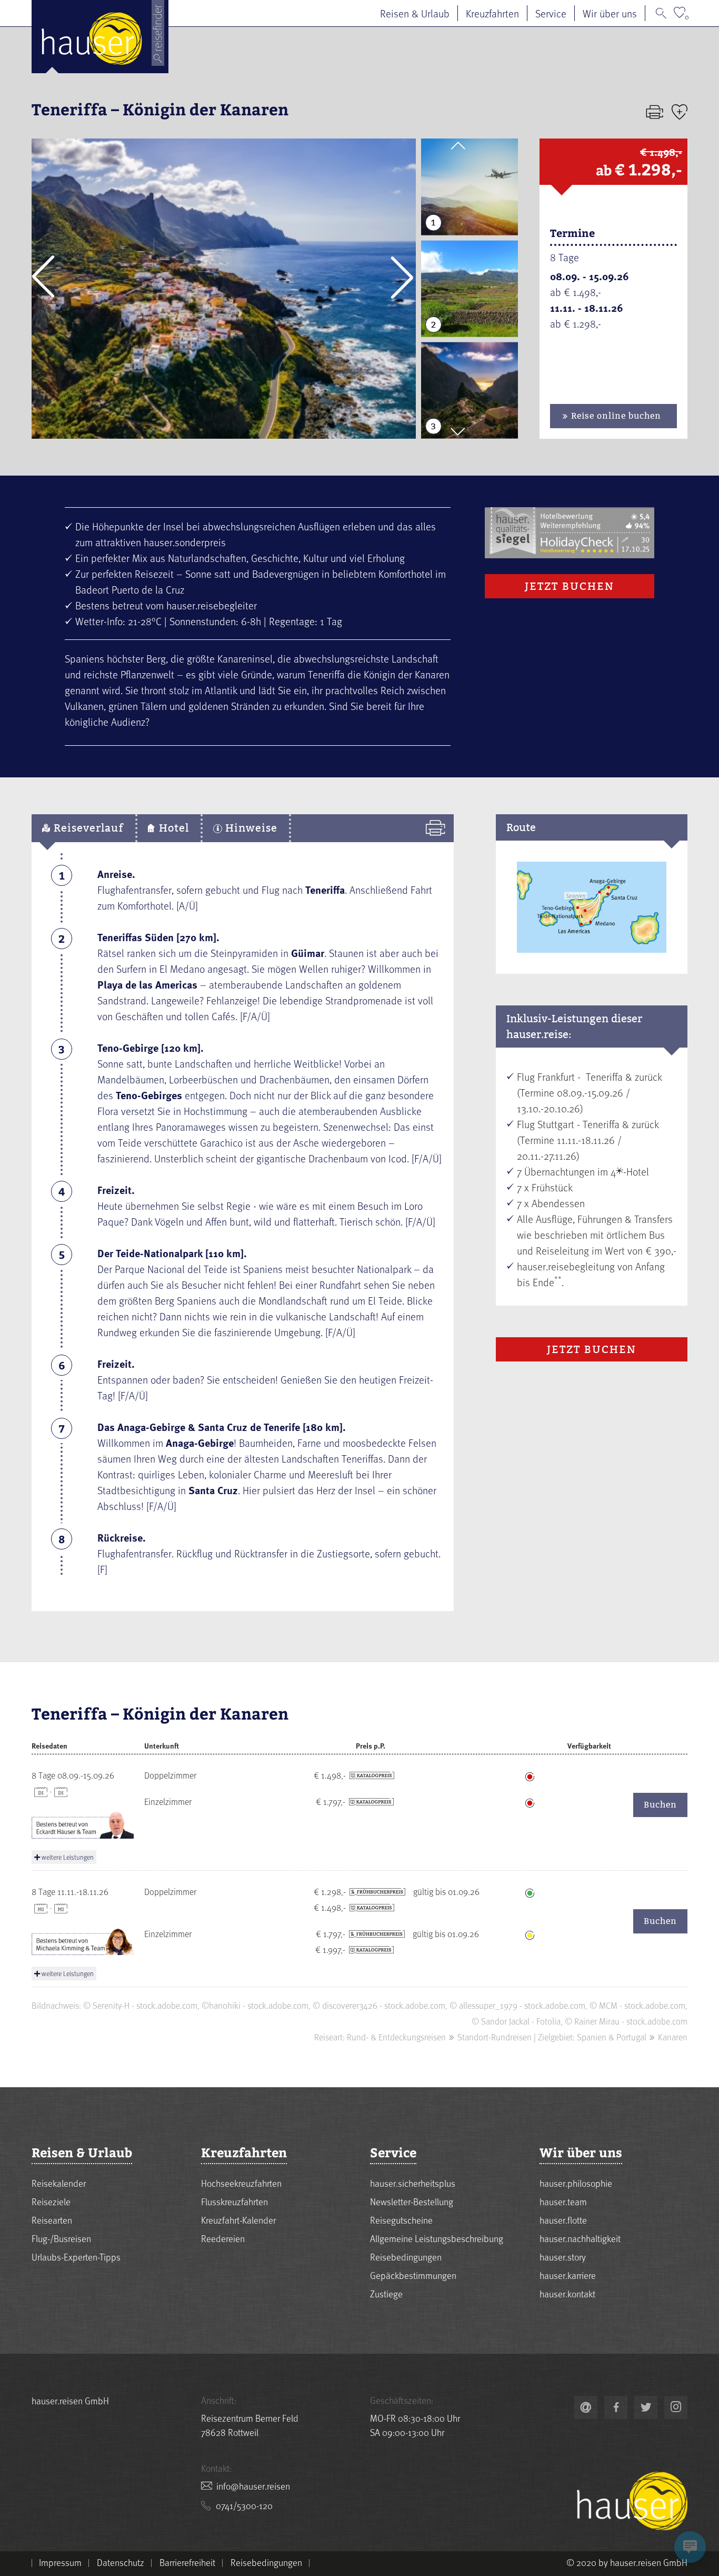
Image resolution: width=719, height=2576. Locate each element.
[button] (43, 277)
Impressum (60, 2562)
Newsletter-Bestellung (412, 2201)
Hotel (172, 828)
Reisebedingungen (406, 2257)
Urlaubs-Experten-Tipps (76, 2257)
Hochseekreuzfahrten (241, 2183)
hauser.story (563, 2257)
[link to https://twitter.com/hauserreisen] (646, 2407)
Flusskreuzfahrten (234, 2201)
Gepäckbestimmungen (413, 2275)
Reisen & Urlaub (415, 13)
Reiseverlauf (87, 828)
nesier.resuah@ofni (253, 2486)
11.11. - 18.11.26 (587, 308)
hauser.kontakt (567, 2293)
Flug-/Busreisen (61, 2238)
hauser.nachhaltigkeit (580, 2238)
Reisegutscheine (401, 2220)
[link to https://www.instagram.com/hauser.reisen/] (676, 2407)
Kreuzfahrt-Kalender (238, 2220)
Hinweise (250, 828)
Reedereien (223, 2238)
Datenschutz (121, 2562)
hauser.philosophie (576, 2183)
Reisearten (52, 2220)
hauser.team (563, 2201)
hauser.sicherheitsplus (413, 2183)
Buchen (660, 1805)
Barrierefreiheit (187, 2562)
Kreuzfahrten (492, 13)
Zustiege (386, 2293)
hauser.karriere (568, 2275)
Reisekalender (59, 2183)
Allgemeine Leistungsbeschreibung (437, 2238)
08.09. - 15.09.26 (590, 276)
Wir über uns (610, 13)
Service (551, 13)
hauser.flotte (563, 2220)
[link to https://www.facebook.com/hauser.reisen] (616, 2407)
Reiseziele (51, 2201)
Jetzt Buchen (570, 586)
